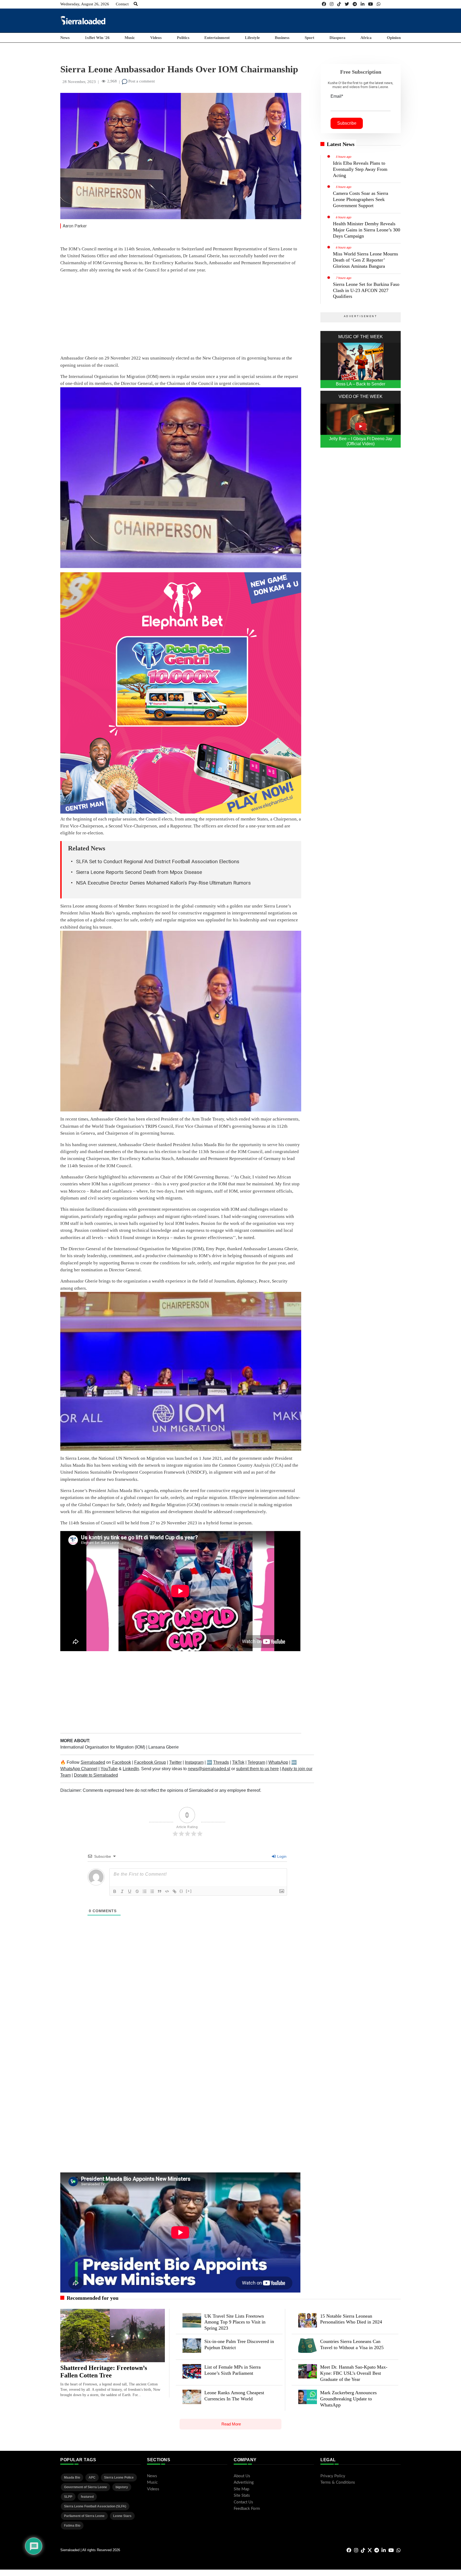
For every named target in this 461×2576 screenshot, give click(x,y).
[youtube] (371, 4)
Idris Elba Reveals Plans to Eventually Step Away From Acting (360, 169)
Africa (366, 38)
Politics (183, 38)
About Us (242, 2476)
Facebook (122, 1762)
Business (282, 38)
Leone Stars (122, 2516)
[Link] (174, 1891)
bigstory (122, 2487)
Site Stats (242, 2496)
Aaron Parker (75, 226)
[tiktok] (339, 4)
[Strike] (137, 1891)
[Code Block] (167, 1891)
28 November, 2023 (79, 82)
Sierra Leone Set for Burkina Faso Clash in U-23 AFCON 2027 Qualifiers (366, 290)
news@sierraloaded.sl (209, 1769)
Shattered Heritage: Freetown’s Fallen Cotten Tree (104, 2372)
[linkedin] (363, 4)
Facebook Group (150, 1762)
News (65, 38)
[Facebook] (324, 4)
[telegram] (355, 4)
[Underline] (130, 1891)
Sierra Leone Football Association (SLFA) (95, 2506)
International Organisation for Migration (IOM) (103, 1747)
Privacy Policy (333, 2476)
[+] (189, 1891)
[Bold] (115, 1891)
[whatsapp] (379, 4)
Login (281, 1856)
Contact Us (243, 2502)
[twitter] (347, 4)
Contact (122, 4)
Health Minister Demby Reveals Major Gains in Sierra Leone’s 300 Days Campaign (367, 230)
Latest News (341, 144)
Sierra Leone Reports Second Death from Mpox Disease (139, 872)
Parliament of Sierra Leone (84, 2516)
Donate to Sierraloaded (96, 1775)
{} (181, 1891)
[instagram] (332, 4)
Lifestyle (252, 38)
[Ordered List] (145, 1891)
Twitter (175, 1762)
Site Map (241, 2489)
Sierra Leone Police (119, 2478)
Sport (309, 38)
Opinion (394, 38)
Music (130, 38)
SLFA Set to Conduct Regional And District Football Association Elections (158, 861)
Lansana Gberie (164, 1747)
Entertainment (217, 38)
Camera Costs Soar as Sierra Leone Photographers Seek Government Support (361, 199)
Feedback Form (247, 2509)
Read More (231, 2424)
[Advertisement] (304, 20)
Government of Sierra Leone (86, 2487)
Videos (156, 38)
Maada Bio (72, 2478)
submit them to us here (257, 1769)
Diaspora (337, 38)
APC (92, 2478)
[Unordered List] (152, 1891)
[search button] (136, 4)
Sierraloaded (93, 1762)
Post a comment (141, 81)
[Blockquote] (160, 1891)
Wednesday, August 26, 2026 (85, 4)
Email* (337, 96)
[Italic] (122, 1891)
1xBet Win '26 (97, 38)
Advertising (244, 2482)
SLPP (68, 2497)
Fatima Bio (72, 2526)
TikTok (238, 1762)
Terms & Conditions (338, 2482)
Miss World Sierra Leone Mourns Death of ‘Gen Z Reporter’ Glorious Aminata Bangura (365, 260)
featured (87, 2497)
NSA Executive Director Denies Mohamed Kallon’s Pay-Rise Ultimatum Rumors (163, 883)
